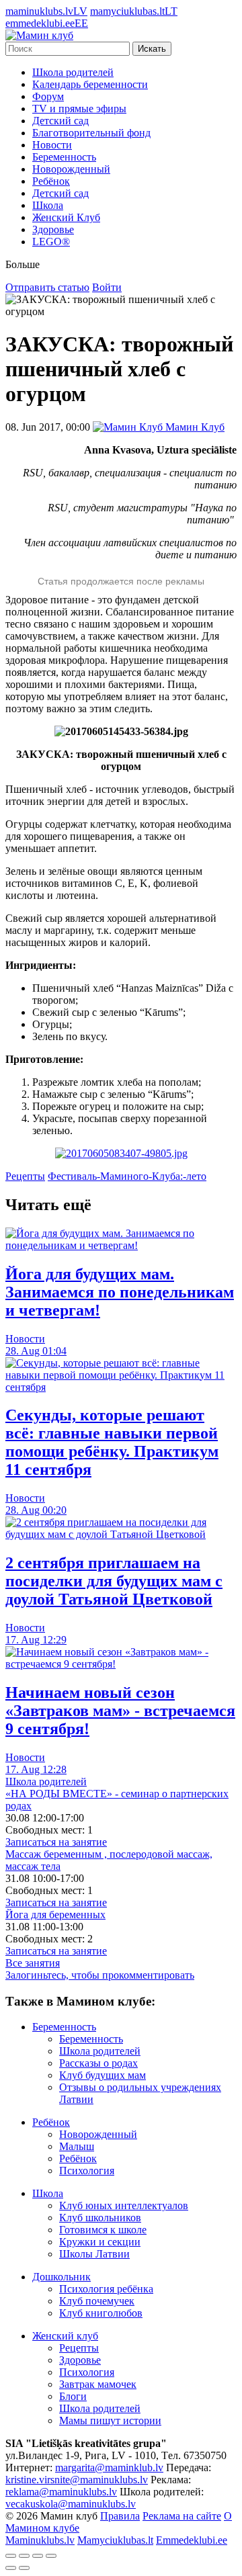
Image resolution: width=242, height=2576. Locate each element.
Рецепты (25, 1176)
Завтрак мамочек (98, 2384)
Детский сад (61, 121)
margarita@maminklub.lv (109, 2467)
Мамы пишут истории (110, 2420)
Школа (48, 205)
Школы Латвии (94, 2254)
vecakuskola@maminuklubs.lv (71, 2504)
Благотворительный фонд (91, 133)
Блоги (73, 2396)
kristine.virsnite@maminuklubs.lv (77, 2480)
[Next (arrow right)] (24, 2568)
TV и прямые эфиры (79, 109)
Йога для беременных (55, 1915)
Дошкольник (62, 2277)
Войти (107, 287)
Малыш (77, 2146)
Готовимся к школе (103, 2230)
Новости (52, 145)
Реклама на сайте (182, 2516)
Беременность (64, 157)
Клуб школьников (100, 2218)
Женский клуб (65, 2336)
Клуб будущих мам (103, 2075)
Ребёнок (51, 181)
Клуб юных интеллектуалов (124, 2205)
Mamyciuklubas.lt (115, 2540)
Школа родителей (73, 72)
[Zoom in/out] (51, 2556)
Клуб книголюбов (101, 2313)
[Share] (24, 2556)
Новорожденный (71, 169)
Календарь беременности (90, 84)
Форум (48, 96)
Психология (87, 2171)
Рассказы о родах (98, 2063)
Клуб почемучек (97, 2301)
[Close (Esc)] (11, 2556)
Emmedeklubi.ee (192, 2540)
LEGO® (51, 242)
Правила (120, 2516)
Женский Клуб (66, 217)
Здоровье (53, 229)
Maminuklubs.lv (40, 2540)
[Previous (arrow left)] (11, 2568)
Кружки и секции (100, 2242)
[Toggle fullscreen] (38, 2556)
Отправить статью (47, 287)
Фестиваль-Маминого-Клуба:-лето (127, 1176)
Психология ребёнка (106, 2289)
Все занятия (33, 1963)
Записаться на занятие (56, 1842)
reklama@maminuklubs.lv (61, 2492)
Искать (152, 49)
